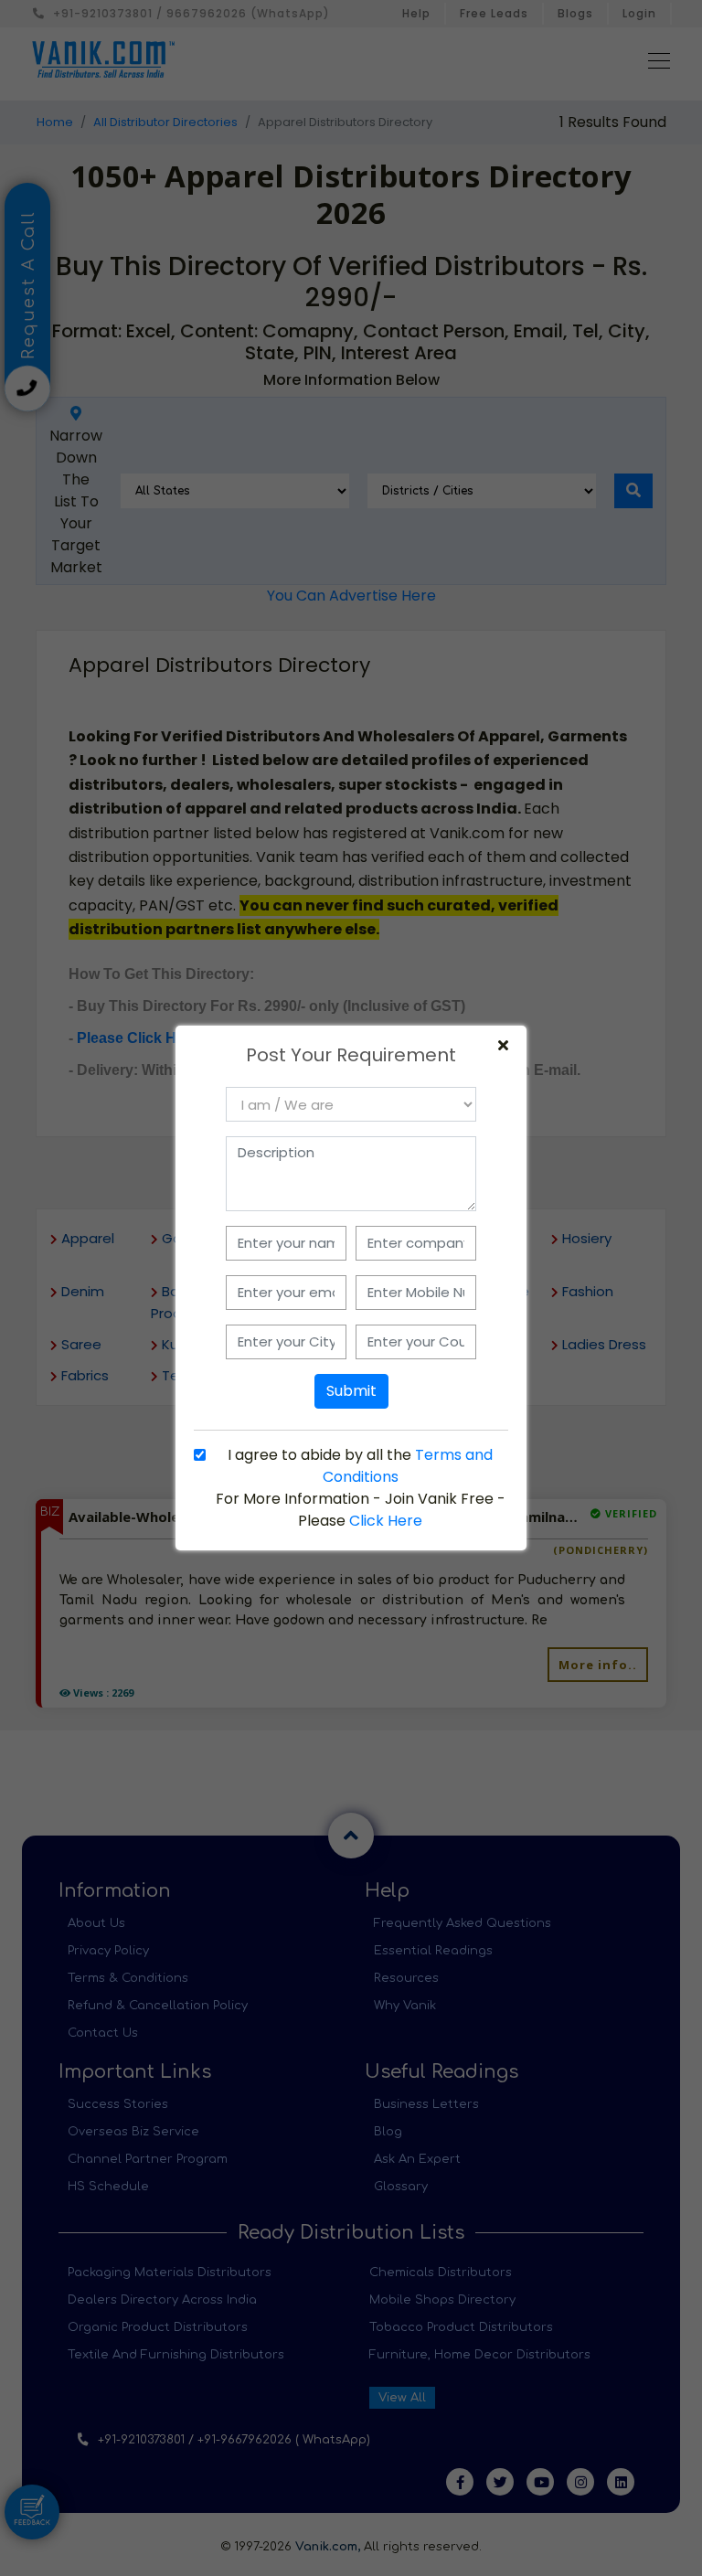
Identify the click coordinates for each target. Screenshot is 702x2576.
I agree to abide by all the (360, 1466)
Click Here (386, 1521)
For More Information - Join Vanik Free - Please (361, 1510)
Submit (351, 1391)
